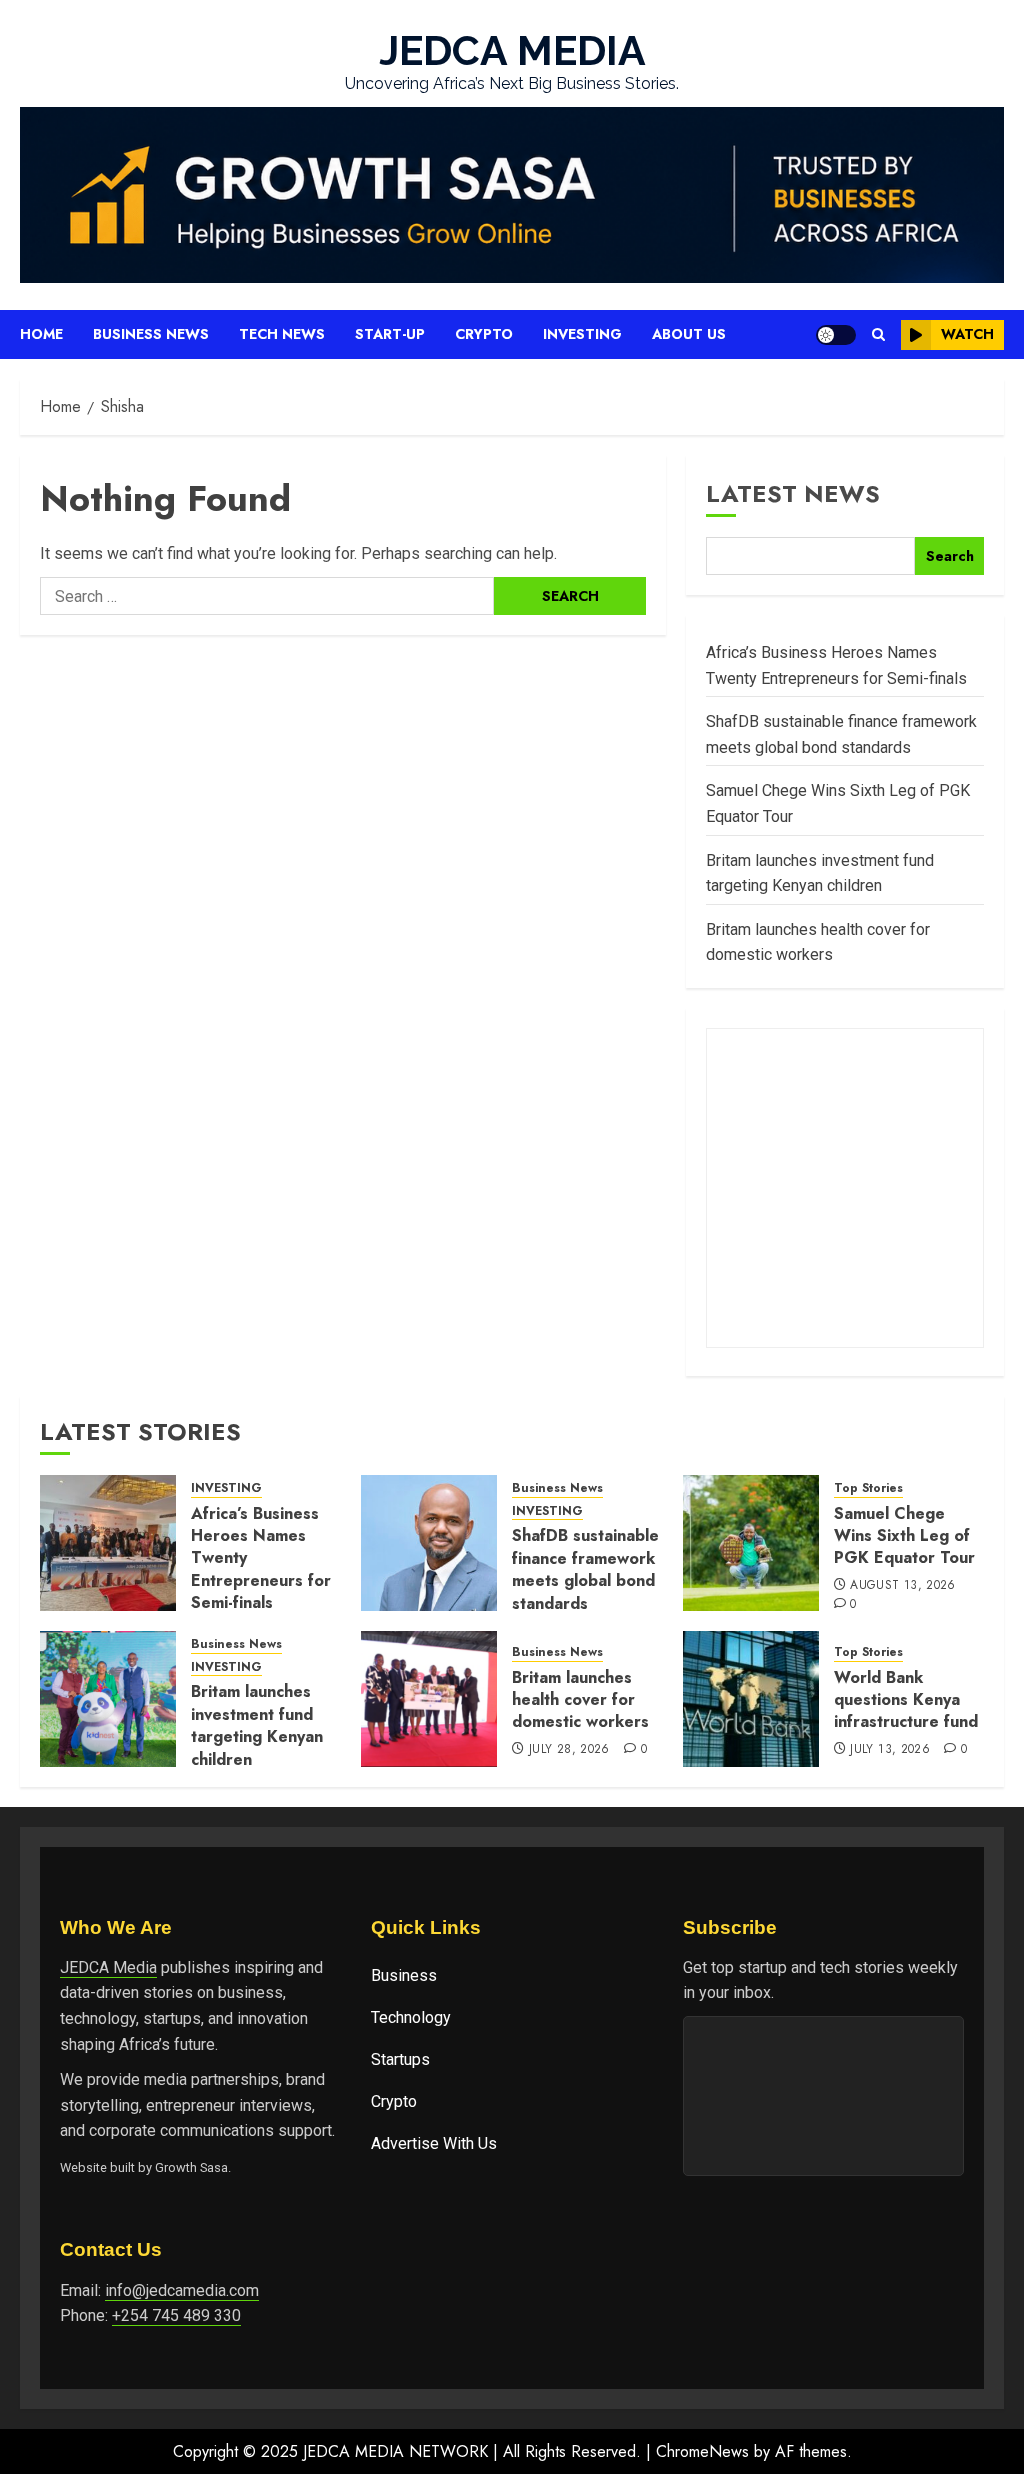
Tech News (282, 334)
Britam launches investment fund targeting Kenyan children (257, 1725)
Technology (411, 2017)
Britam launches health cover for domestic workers (580, 1700)
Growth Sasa (191, 2167)
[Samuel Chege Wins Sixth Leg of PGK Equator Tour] (751, 1543)
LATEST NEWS (793, 493)
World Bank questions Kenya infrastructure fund (906, 1700)
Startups (400, 2059)
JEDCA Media (108, 1967)
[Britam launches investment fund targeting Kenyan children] (108, 1699)
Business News (151, 334)
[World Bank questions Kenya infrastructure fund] (751, 1699)
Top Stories (868, 1488)
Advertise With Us (434, 2143)
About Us (689, 334)
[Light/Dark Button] (836, 335)
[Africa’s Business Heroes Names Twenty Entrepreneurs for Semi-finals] (108, 1543)
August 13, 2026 (902, 1586)
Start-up (390, 334)
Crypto (484, 334)
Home (41, 334)
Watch (967, 334)
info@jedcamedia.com (182, 2290)
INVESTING (226, 1488)
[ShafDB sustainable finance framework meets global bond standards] (429, 1543)
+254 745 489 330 (176, 2315)
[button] (878, 334)
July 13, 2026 (890, 1750)
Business (404, 1975)
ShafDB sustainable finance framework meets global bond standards (585, 1569)
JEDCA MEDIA (512, 50)
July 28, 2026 (569, 1750)
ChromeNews (702, 2451)
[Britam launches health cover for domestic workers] (429, 1699)
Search (950, 556)
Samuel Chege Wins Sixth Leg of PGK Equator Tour (904, 1536)
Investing (582, 334)
